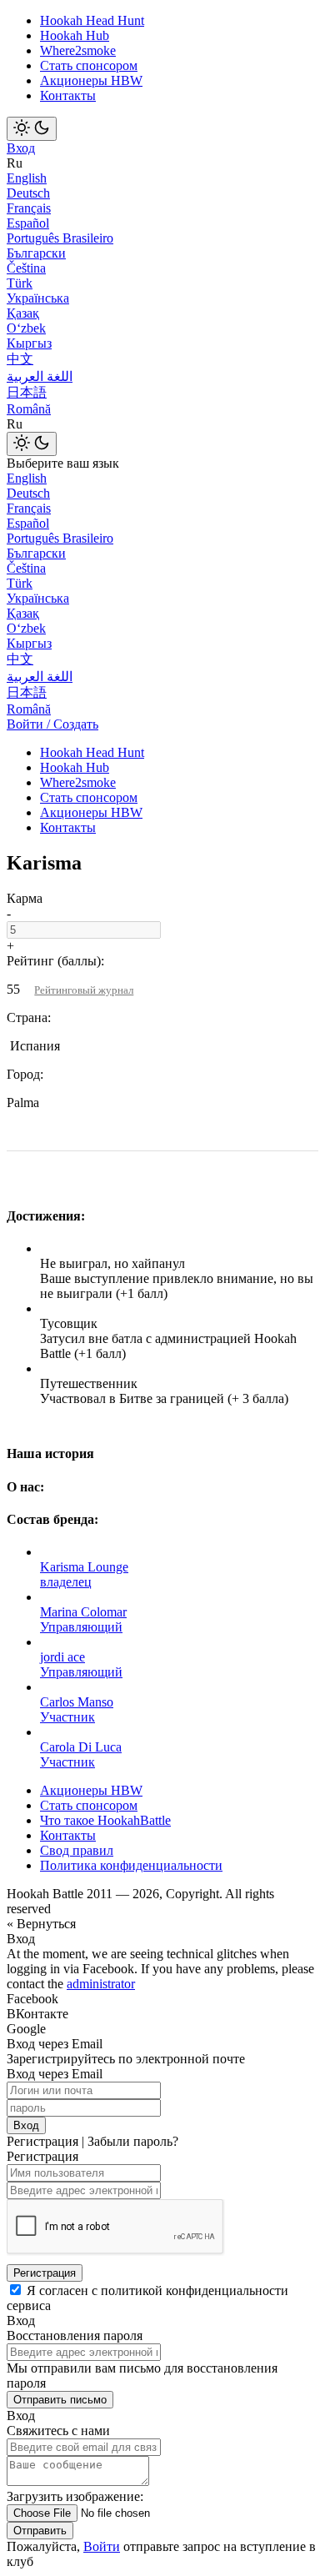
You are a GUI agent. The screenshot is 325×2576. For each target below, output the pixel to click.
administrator (101, 1984)
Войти (102, 2546)
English (27, 178)
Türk (20, 283)
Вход (21, 148)
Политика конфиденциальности (131, 1865)
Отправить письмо (60, 2400)
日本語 (27, 392)
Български (36, 253)
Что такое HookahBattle (105, 1820)
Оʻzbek (26, 328)
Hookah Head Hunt (92, 20)
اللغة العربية (40, 376)
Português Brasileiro (60, 238)
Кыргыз (29, 343)
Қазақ (23, 313)
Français (29, 208)
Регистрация (45, 2273)
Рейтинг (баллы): (55, 961)
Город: (25, 1074)
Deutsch (28, 193)
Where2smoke (78, 50)
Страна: (29, 1017)
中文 (20, 359)
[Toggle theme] (32, 129)
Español (28, 223)
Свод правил (77, 1850)
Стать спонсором (89, 65)
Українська (38, 298)
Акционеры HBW (91, 80)
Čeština (26, 268)
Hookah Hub (75, 35)
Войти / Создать (52, 724)
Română (29, 409)
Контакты (68, 95)
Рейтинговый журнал (84, 990)
